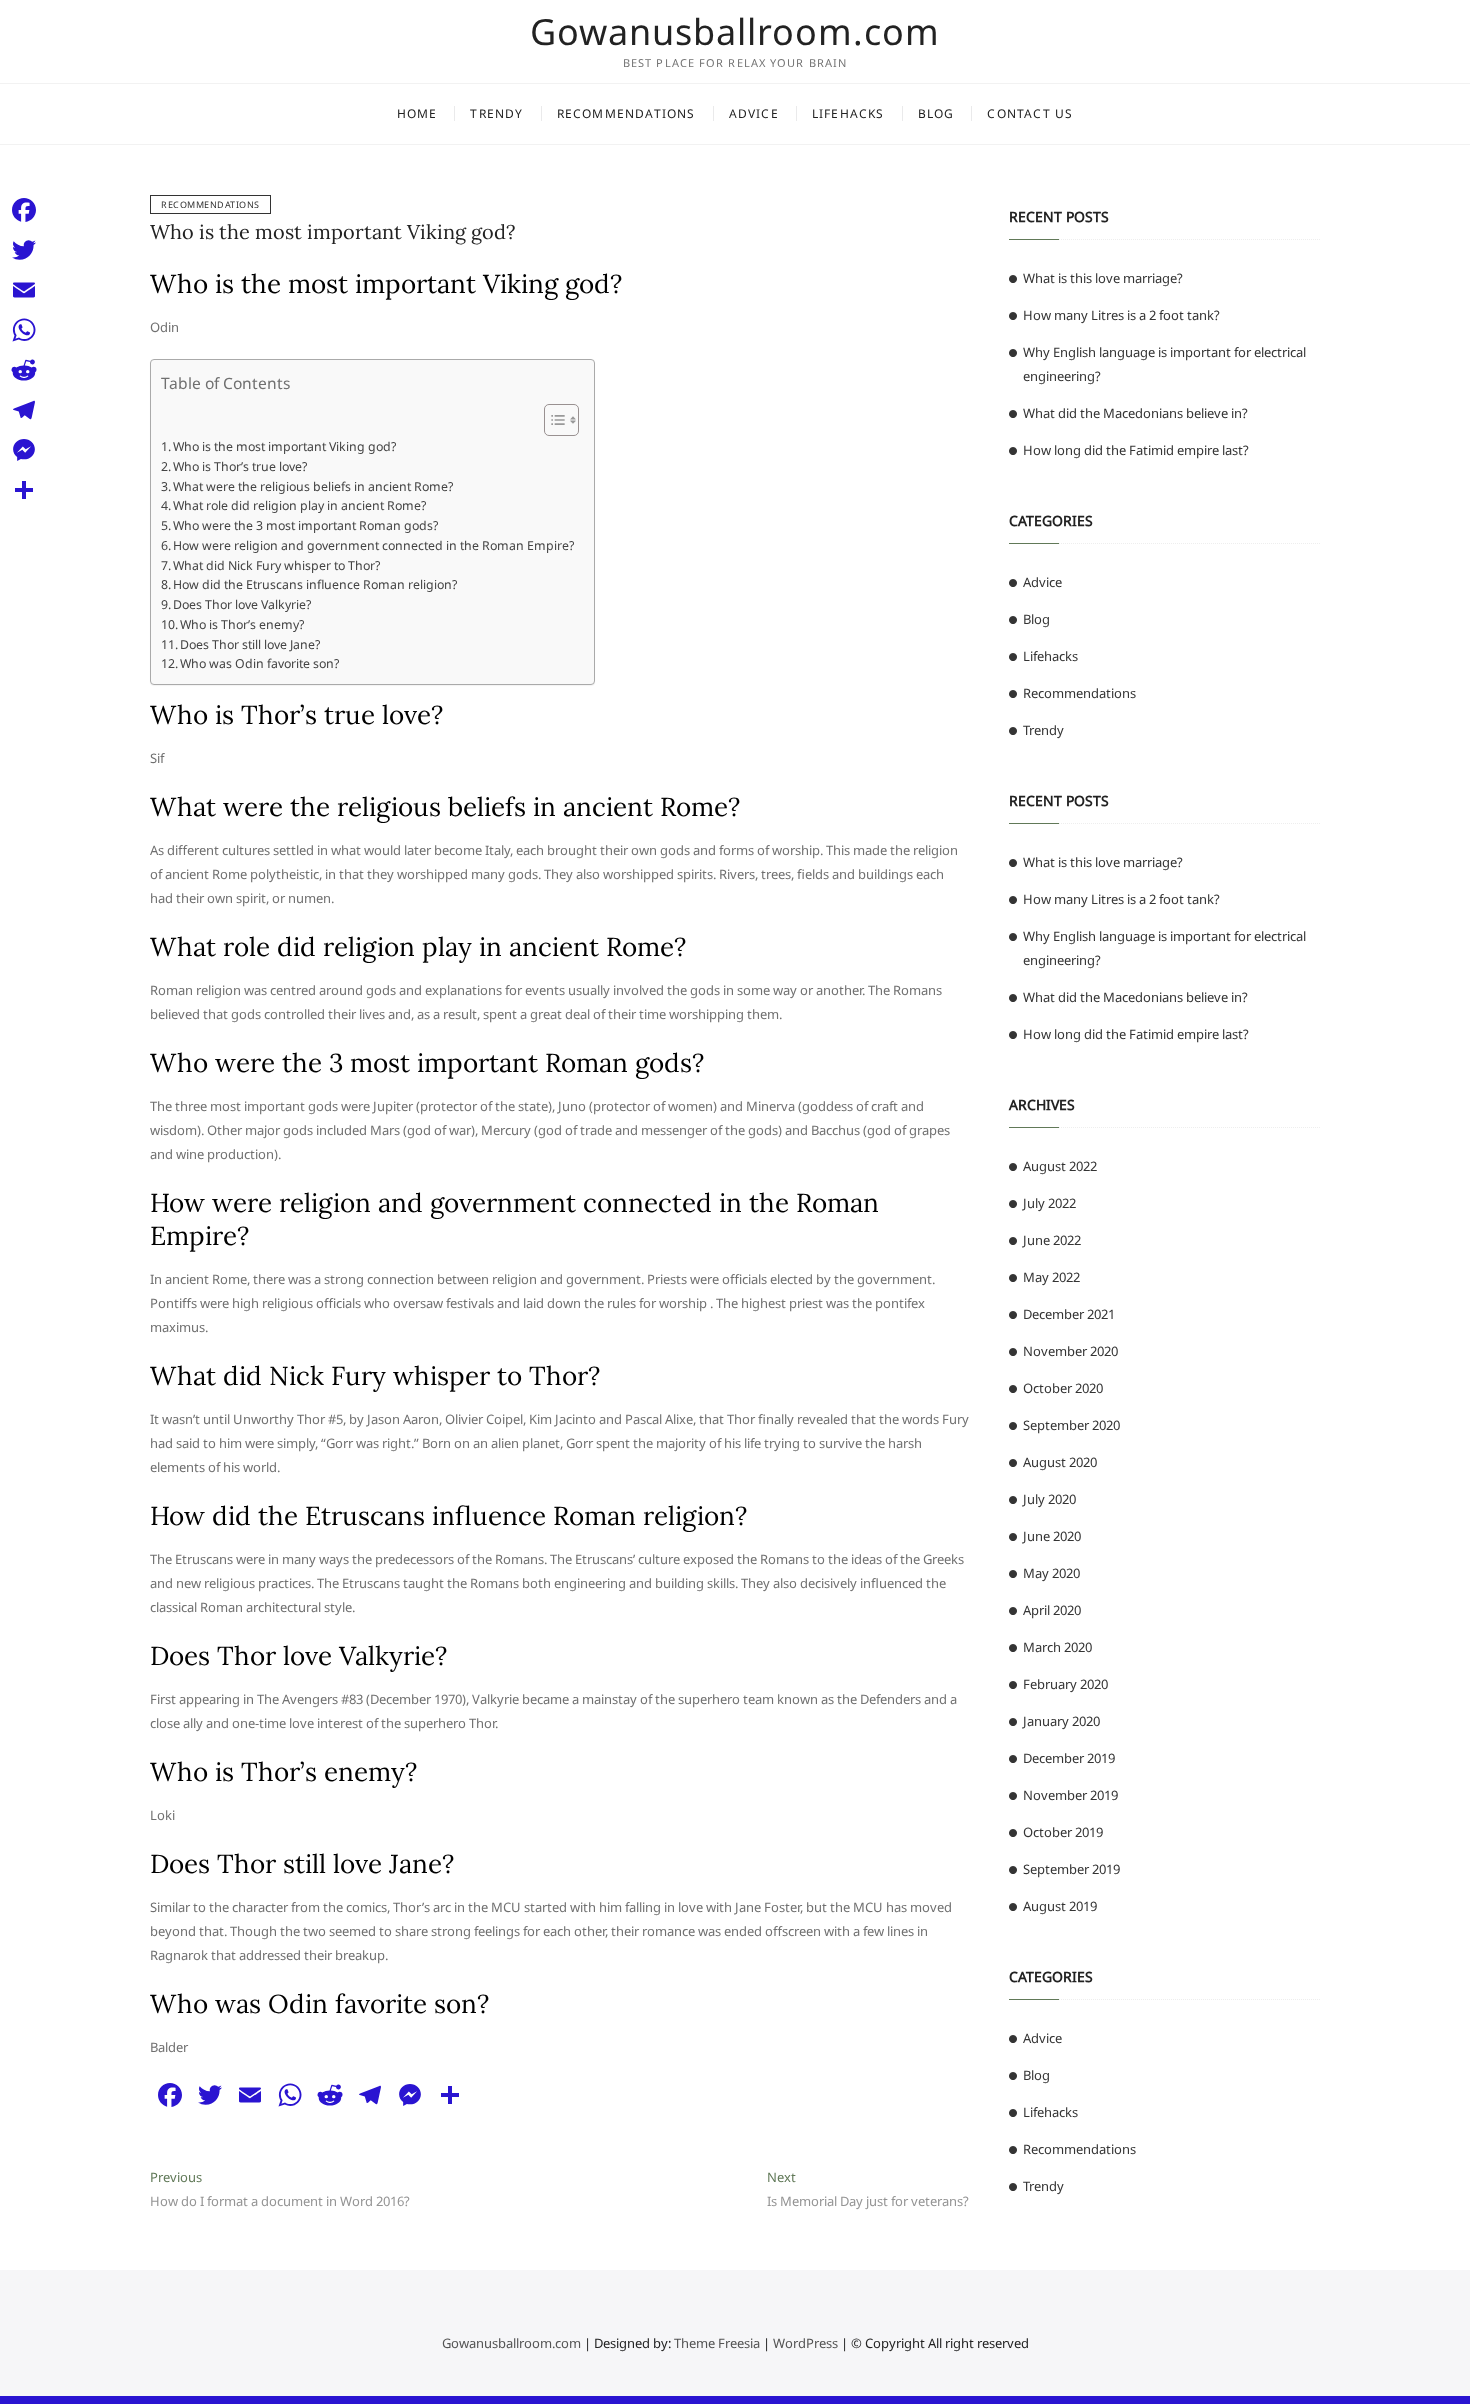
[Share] (24, 490)
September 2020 (1071, 1425)
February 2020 (1065, 1684)
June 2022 (1052, 1240)
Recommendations (626, 113)
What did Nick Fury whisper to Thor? (276, 565)
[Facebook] (24, 210)
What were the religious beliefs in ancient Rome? (313, 486)
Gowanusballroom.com (735, 32)
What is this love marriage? (1103, 278)
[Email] (24, 290)
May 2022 (1051, 1277)
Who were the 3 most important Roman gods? (305, 525)
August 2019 (1060, 1906)
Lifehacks (848, 113)
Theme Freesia (717, 2343)
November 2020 (1070, 1351)
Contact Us (1030, 113)
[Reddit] (24, 370)
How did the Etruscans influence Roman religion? (315, 584)
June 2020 (1052, 1536)
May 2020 (1051, 1573)
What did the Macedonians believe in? (1135, 413)
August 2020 (1060, 1462)
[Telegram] (24, 410)
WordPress (805, 2343)
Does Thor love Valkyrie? (242, 604)
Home (417, 113)
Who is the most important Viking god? (332, 231)
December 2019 (1069, 1758)
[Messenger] (24, 450)
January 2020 (1061, 1721)
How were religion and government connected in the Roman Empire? (373, 545)
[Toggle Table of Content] (551, 420)
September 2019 (1071, 1869)
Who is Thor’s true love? (240, 466)
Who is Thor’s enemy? (242, 624)
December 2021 (1069, 1314)
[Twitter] (24, 250)
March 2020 (1057, 1647)
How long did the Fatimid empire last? (1136, 450)
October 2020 (1063, 1388)
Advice (754, 113)
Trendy (496, 113)
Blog (936, 113)
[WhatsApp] (24, 330)
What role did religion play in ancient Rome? (299, 505)
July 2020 (1049, 1499)
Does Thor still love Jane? (250, 644)
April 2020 (1052, 1610)
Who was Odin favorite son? (259, 663)
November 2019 (1070, 1795)
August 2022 (1060, 1166)
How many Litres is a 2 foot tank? (1121, 315)
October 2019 (1063, 1832)
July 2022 (1049, 1203)
